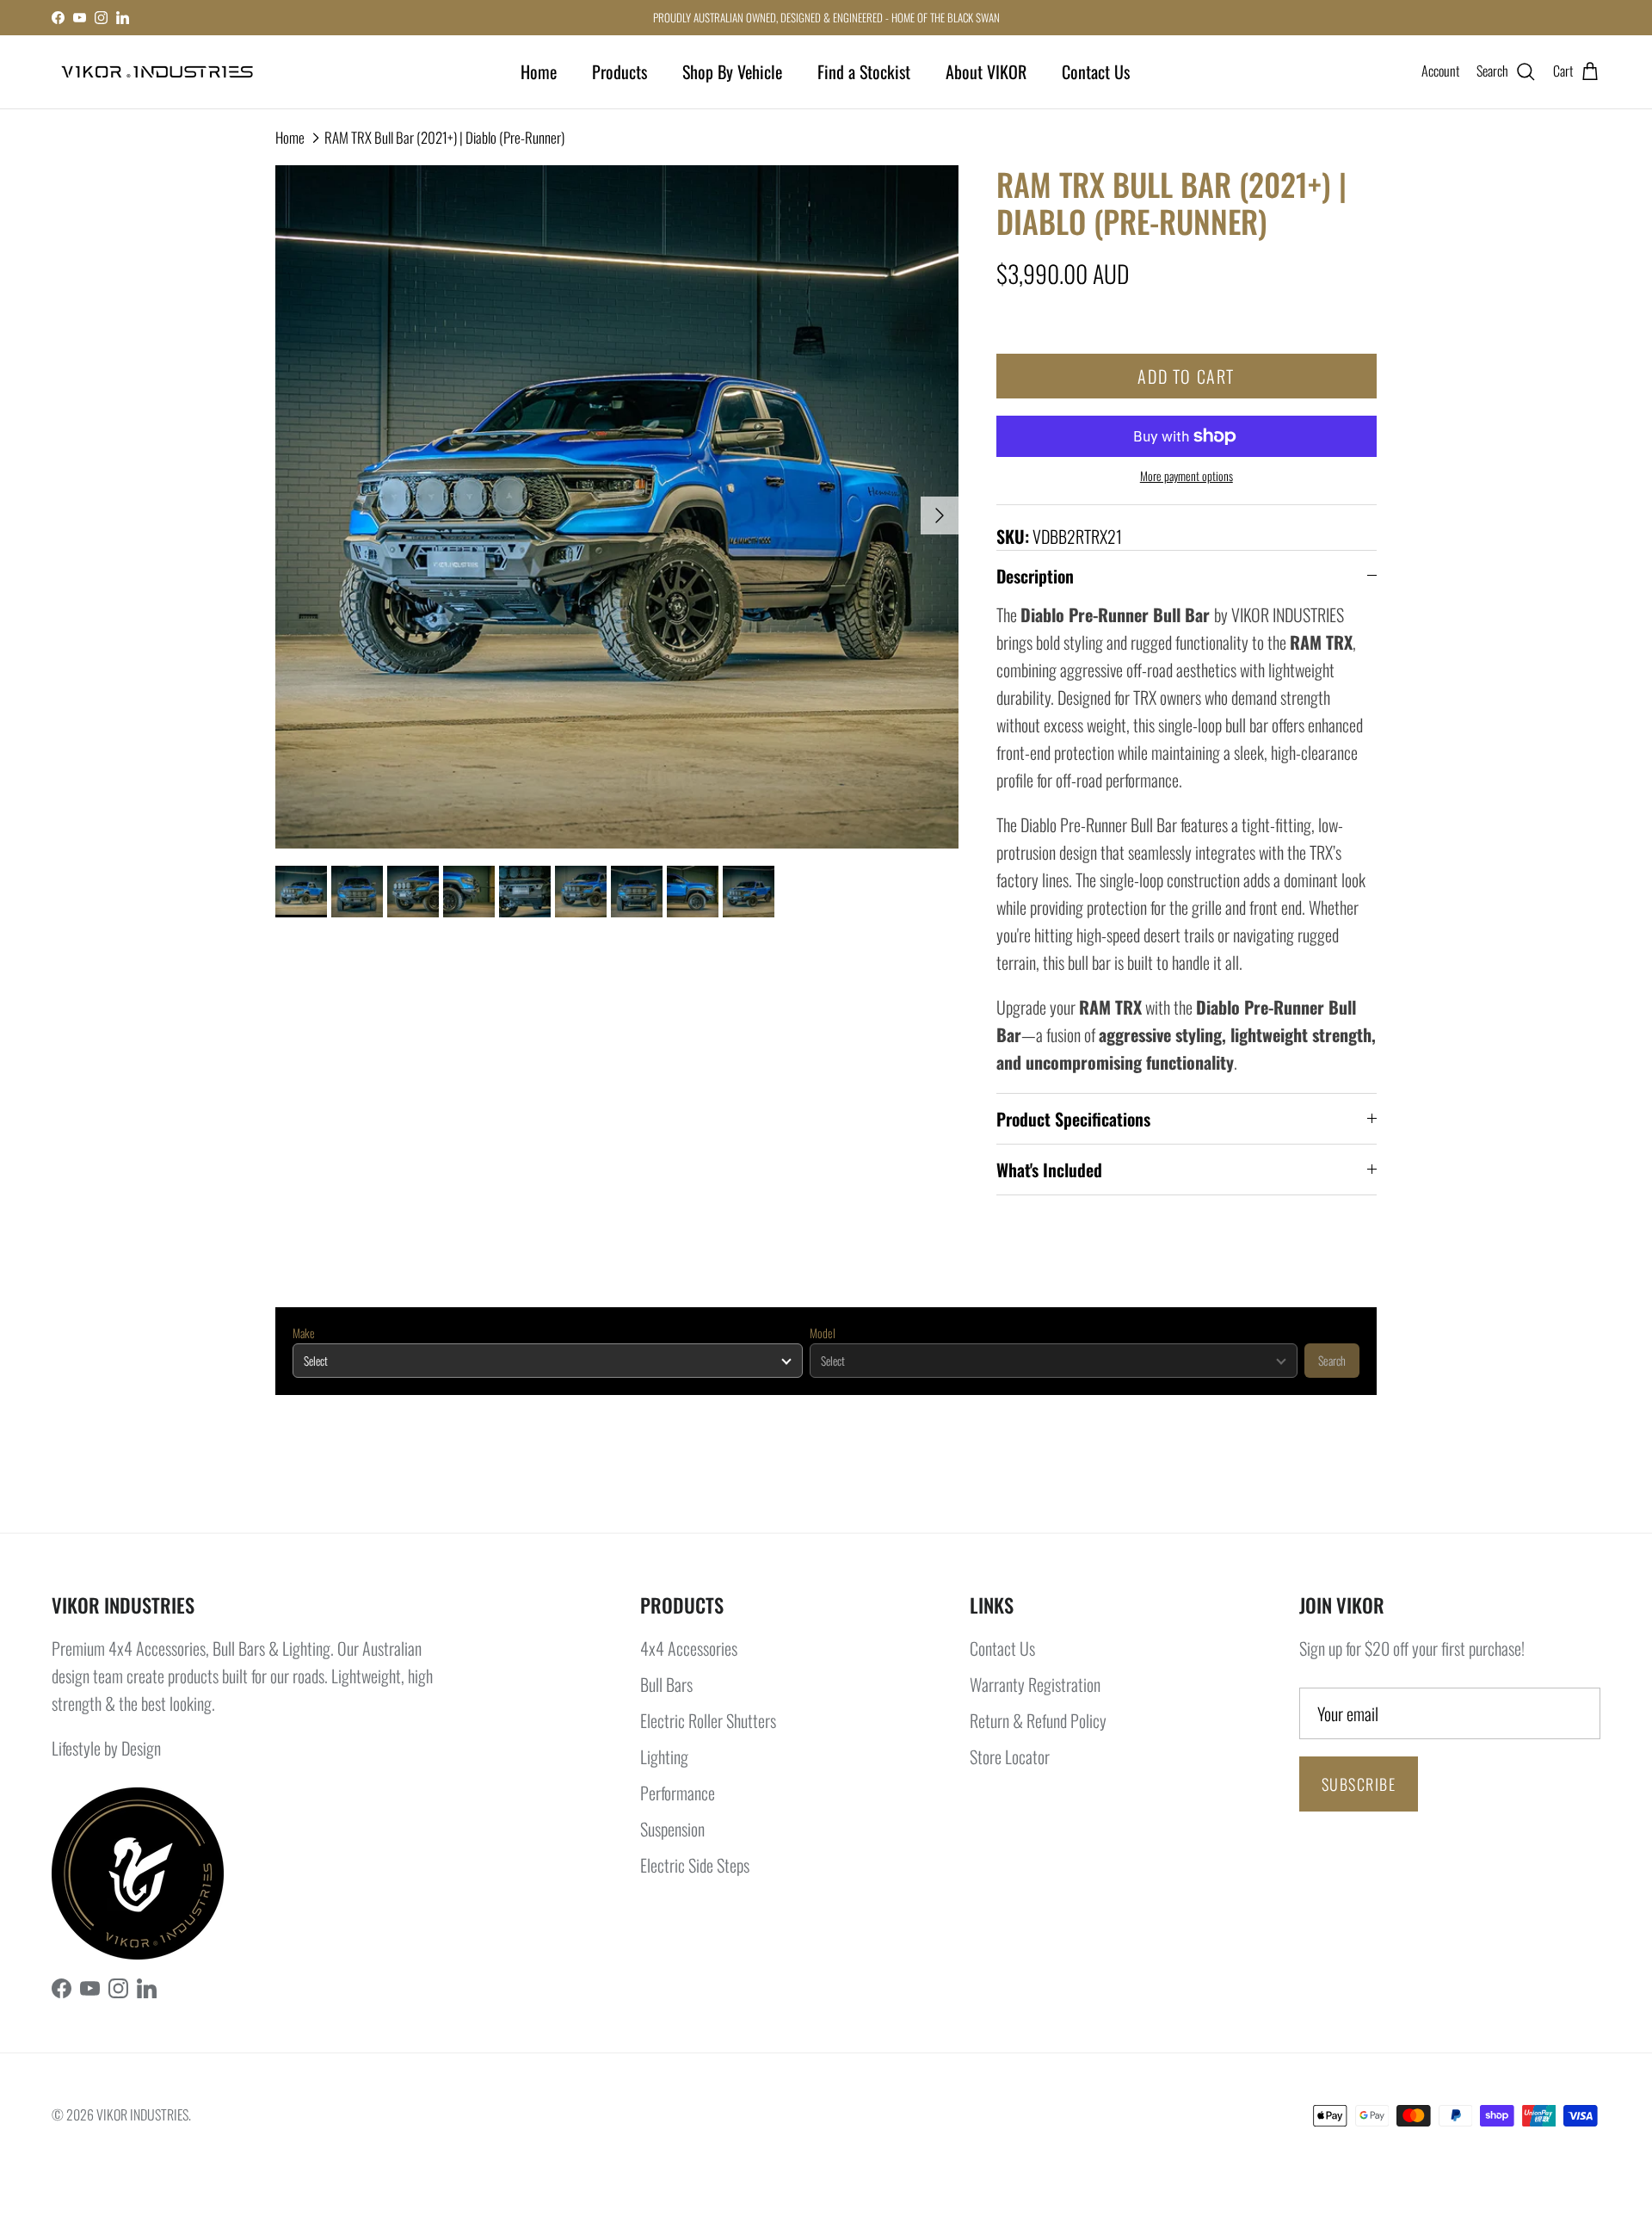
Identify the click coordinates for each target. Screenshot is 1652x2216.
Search (1332, 1360)
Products (619, 71)
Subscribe (1359, 1784)
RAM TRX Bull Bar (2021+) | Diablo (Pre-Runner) (444, 137)
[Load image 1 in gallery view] (617, 507)
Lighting (664, 1756)
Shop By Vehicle (732, 71)
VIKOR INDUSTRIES (142, 2114)
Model (823, 1333)
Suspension (672, 1829)
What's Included (1049, 1170)
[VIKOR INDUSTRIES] (157, 72)
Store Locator (1010, 1756)
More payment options (1187, 476)
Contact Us (1096, 71)
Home (539, 71)
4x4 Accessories (689, 1648)
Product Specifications (1073, 1119)
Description (1035, 576)
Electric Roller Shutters (708, 1720)
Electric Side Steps (695, 1865)
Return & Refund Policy (1038, 1720)
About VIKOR (986, 71)
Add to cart (1186, 376)
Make (304, 1333)
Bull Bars (666, 1684)
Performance (678, 1793)
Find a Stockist (864, 71)
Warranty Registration (1035, 1684)
